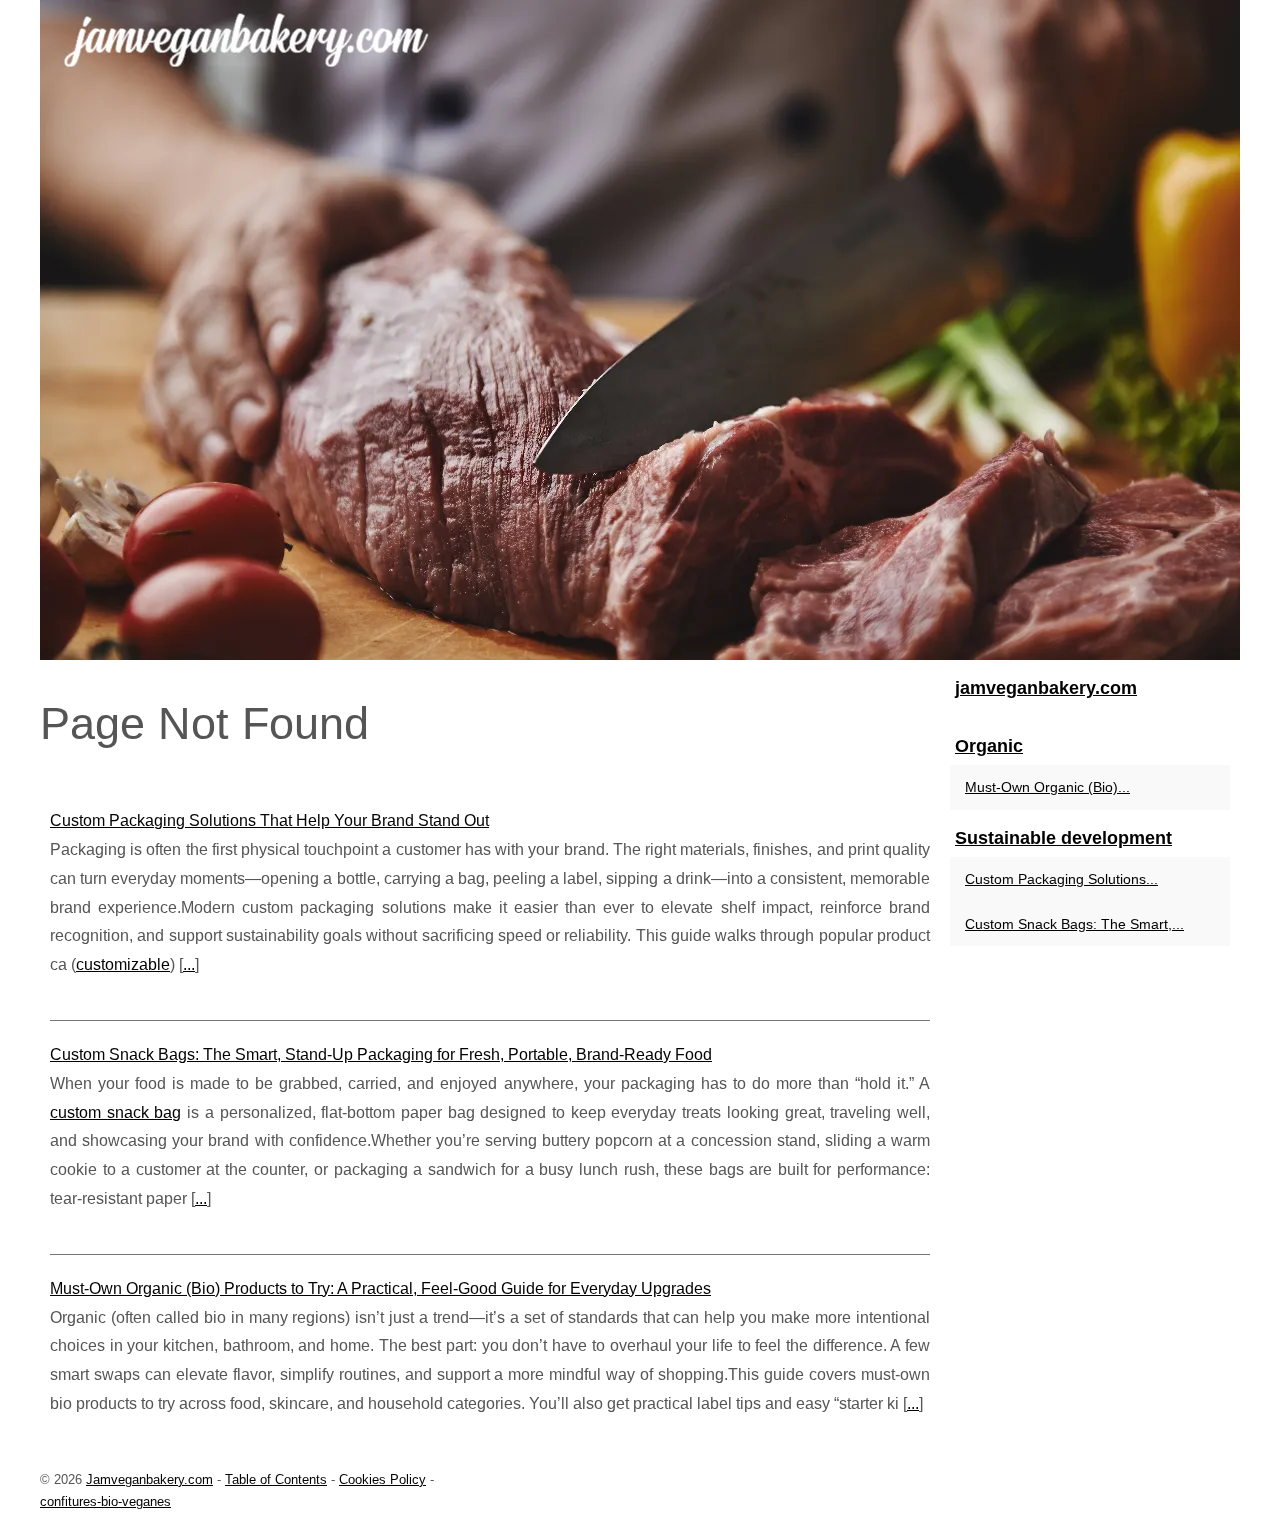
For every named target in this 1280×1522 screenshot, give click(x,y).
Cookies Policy (382, 1479)
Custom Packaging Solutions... (1061, 879)
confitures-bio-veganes (105, 1501)
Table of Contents (276, 1479)
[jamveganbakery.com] (640, 330)
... (189, 964)
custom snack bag (115, 1112)
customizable (123, 964)
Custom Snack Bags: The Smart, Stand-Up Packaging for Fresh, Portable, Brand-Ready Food (381, 1054)
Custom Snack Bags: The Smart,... (1074, 924)
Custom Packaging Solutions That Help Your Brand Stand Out (269, 820)
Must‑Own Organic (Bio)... (1047, 787)
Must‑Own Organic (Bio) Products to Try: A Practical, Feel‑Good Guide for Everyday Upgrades (380, 1288)
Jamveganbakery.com (149, 1479)
